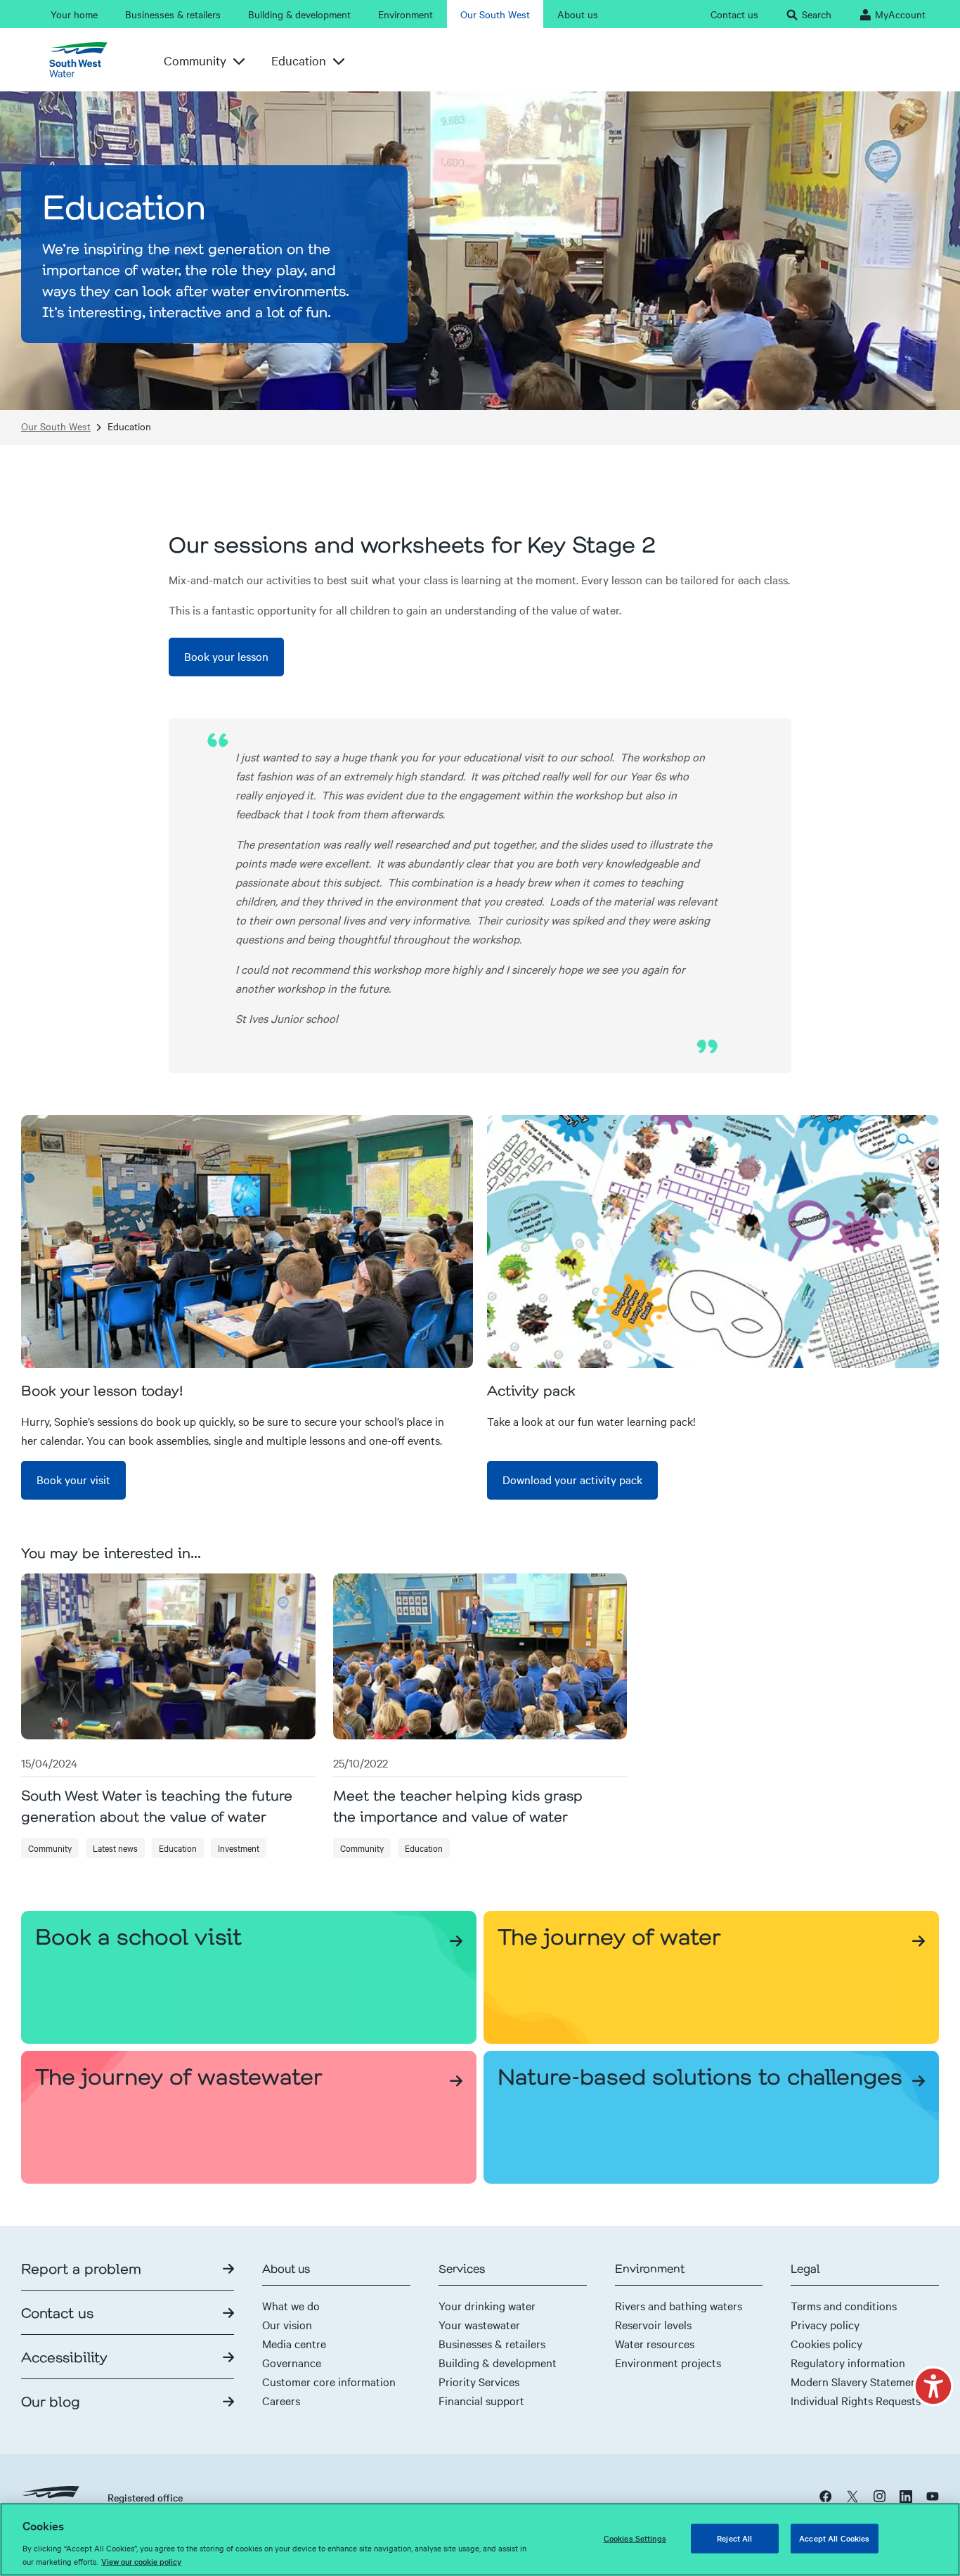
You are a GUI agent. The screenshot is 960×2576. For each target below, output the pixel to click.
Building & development (498, 2362)
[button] (933, 2386)
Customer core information (329, 2381)
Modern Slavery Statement (856, 2381)
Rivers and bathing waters (679, 2305)
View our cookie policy (141, 2561)
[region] (480, 2539)
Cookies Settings (635, 2538)
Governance (292, 2362)
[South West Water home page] (84, 60)
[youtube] (933, 2496)
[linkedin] (906, 2496)
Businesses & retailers (492, 2343)
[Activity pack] (713, 1242)
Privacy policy (825, 2324)
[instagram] (879, 2496)
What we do (291, 2305)
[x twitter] (852, 2496)
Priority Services (479, 2381)
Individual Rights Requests (856, 2400)
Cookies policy (826, 2343)
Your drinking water (487, 2305)
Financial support (481, 2400)
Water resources (655, 2343)
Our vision (287, 2324)
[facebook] (826, 2496)
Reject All (734, 2538)
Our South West (56, 426)
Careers (281, 2400)
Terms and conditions (844, 2305)
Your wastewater (479, 2324)
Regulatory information (848, 2362)
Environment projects (668, 2362)
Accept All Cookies (834, 2538)
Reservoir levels (653, 2324)
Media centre (294, 2343)
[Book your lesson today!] (247, 1242)
